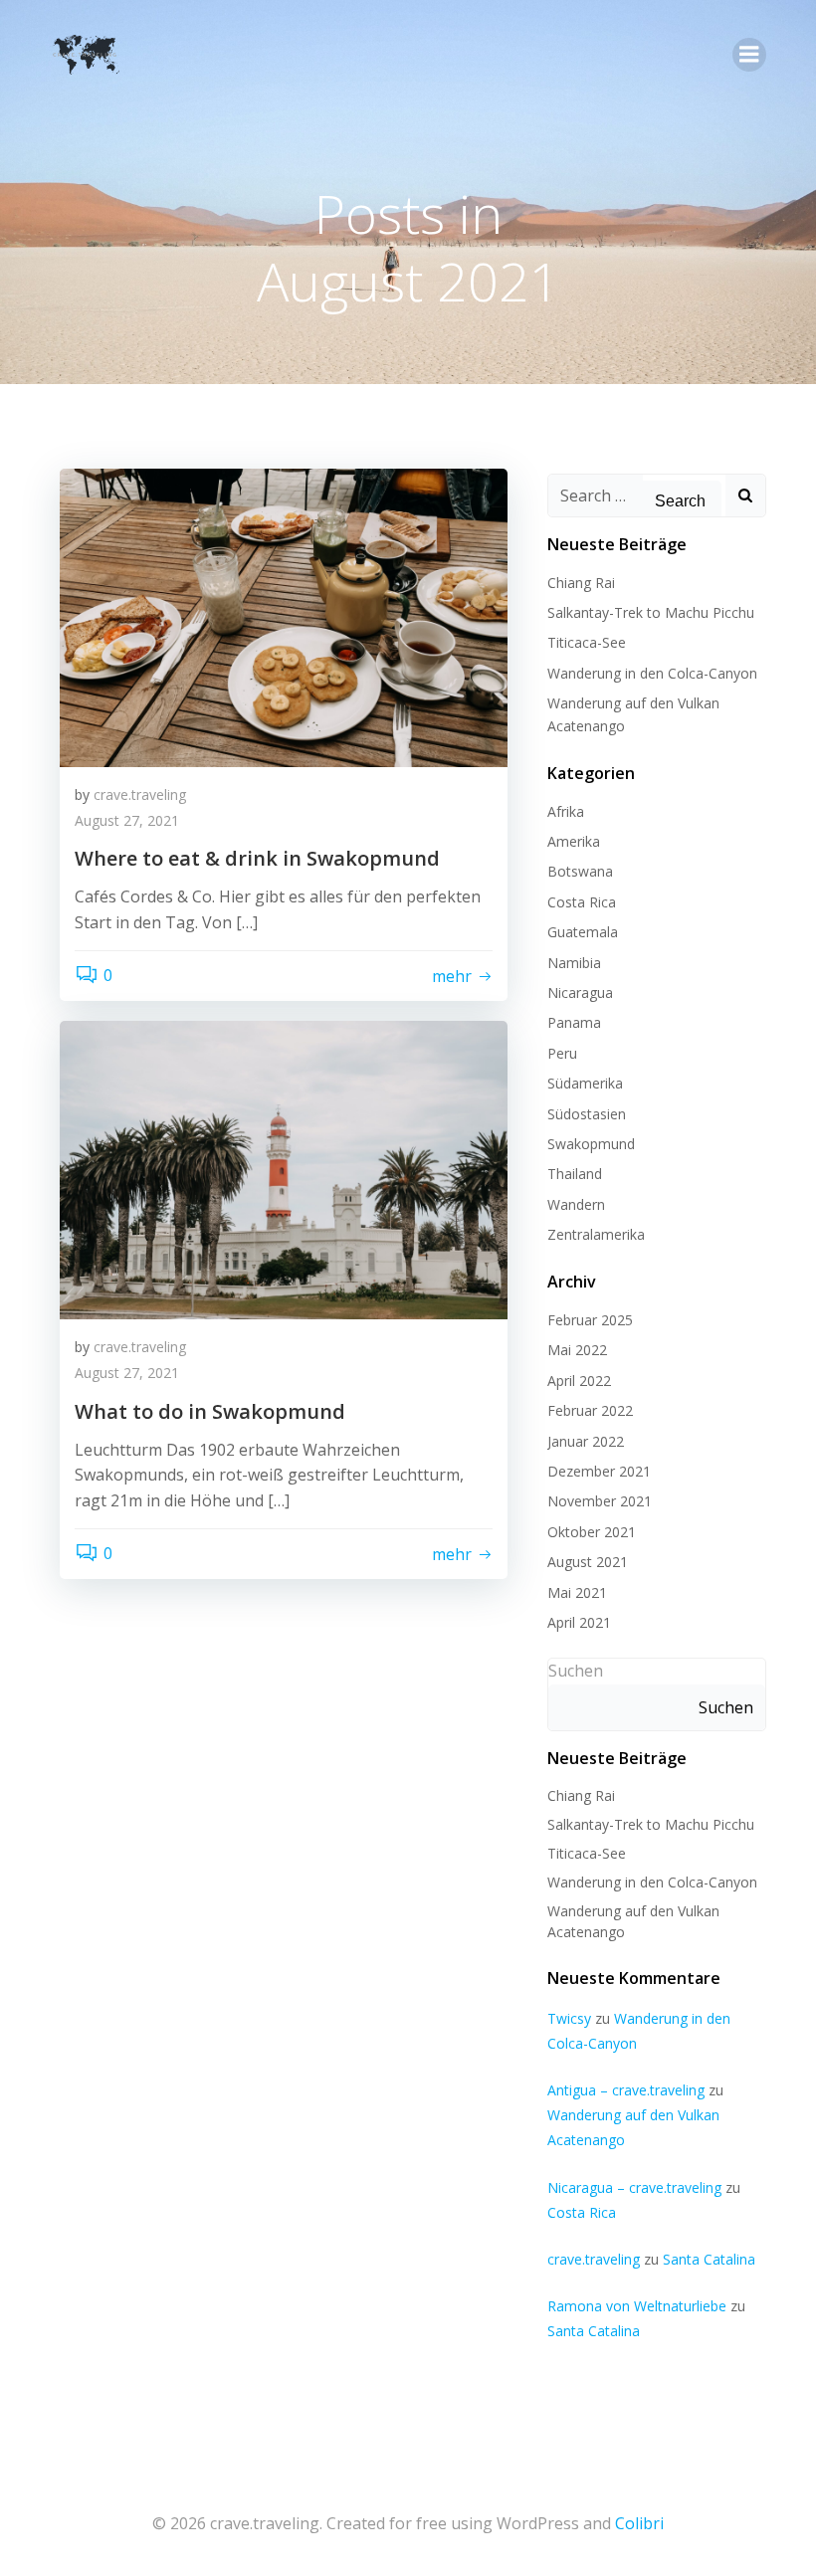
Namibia (574, 963)
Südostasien (587, 1114)
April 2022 (579, 1381)
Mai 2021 (577, 1592)
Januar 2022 (586, 1441)
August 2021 (588, 1562)
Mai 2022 (577, 1350)
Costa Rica (582, 902)
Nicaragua (580, 992)
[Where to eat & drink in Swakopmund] (284, 616)
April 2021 (579, 1622)
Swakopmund (591, 1144)
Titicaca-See (587, 642)
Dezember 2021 (599, 1471)
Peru (562, 1053)
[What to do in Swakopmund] (284, 1169)
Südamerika (585, 1083)
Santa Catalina (709, 2259)
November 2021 (600, 1501)
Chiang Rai (581, 583)
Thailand (575, 1174)
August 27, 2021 (127, 820)
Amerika (574, 841)
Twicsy (569, 2018)
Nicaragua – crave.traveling (634, 2187)
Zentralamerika (596, 1234)
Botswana (580, 871)
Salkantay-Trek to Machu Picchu (651, 612)
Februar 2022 (590, 1410)
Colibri (639, 2523)
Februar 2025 (590, 1320)
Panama (574, 1022)
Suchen (576, 1671)
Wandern (576, 1204)
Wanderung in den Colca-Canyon (652, 673)
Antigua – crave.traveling (626, 2090)
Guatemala (583, 932)
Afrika (566, 811)
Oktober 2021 (592, 1532)
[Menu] (749, 55)
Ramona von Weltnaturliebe (637, 2306)
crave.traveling (140, 794)
